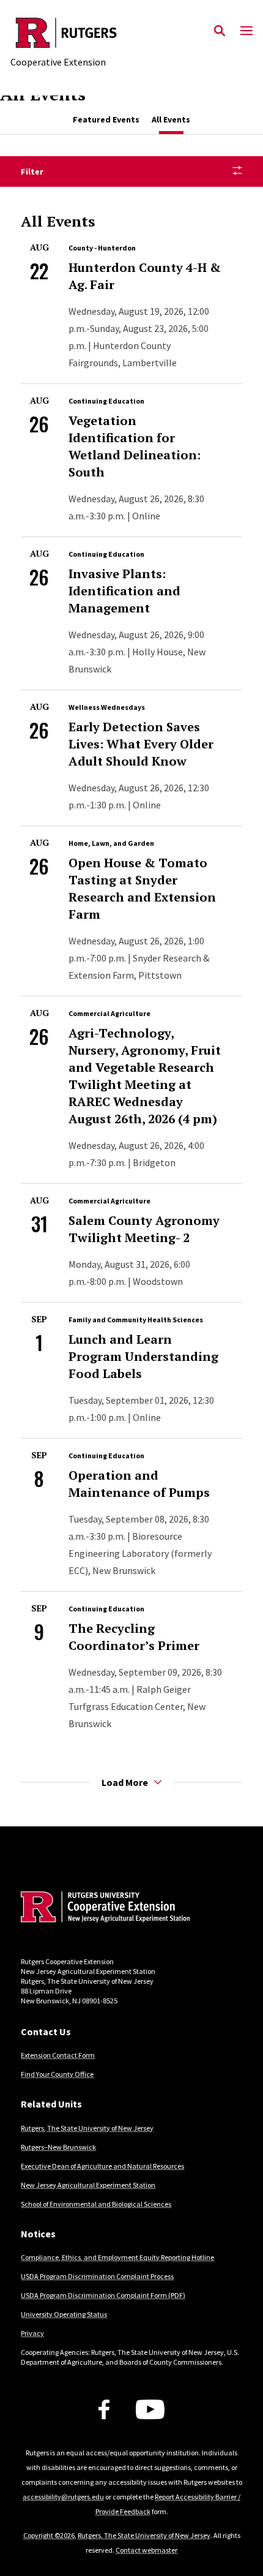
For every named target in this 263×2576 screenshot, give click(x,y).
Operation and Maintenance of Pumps (139, 1484)
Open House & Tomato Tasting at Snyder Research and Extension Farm (142, 888)
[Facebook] (104, 2409)
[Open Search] (220, 31)
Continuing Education (106, 401)
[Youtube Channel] (150, 2409)
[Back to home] (103, 1908)
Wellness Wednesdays (107, 707)
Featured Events (106, 119)
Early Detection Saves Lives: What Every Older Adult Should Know (141, 744)
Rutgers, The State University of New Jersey (87, 2128)
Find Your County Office (57, 2074)
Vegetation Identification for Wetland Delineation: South (135, 446)
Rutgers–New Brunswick (58, 2147)
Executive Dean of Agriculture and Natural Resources (102, 2166)
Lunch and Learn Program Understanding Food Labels (143, 1356)
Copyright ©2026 (49, 2535)
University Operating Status (64, 2314)
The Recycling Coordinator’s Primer (134, 1637)
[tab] (106, 120)
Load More (125, 1782)
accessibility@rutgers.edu (63, 2497)
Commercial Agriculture (109, 1013)
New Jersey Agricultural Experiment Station (88, 2185)
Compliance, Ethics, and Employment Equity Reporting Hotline (117, 2257)
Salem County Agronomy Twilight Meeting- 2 (144, 1229)
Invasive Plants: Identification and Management (124, 591)
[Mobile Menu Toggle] (246, 31)
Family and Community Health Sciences (136, 1320)
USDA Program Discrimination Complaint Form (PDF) (103, 2295)
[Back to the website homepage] (66, 33)
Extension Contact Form (58, 2055)
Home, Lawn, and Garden (111, 843)
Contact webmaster (146, 2550)
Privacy (32, 2333)
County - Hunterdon (102, 248)
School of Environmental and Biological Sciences (96, 2204)
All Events (171, 119)
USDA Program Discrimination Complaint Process (97, 2276)
